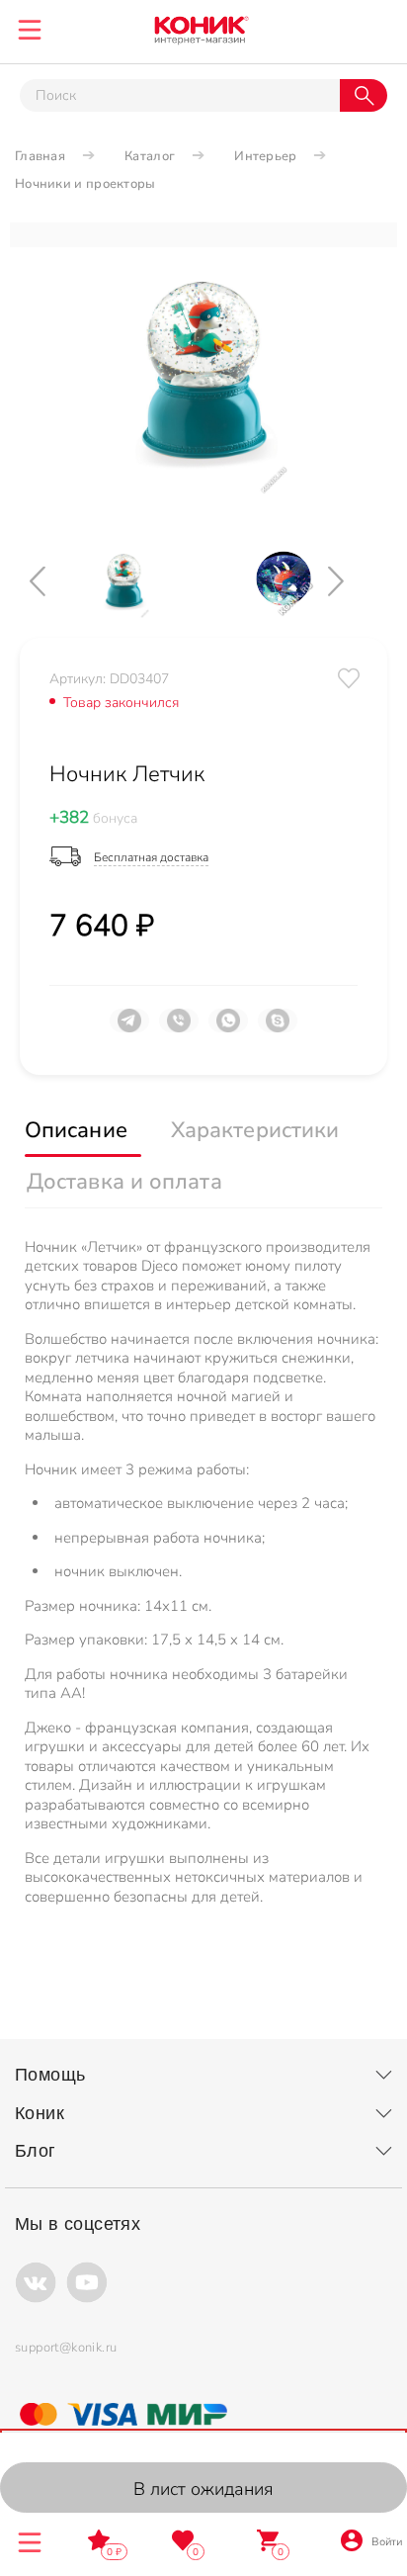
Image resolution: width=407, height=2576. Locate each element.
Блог (36, 2151)
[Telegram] (129, 1028)
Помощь (50, 2075)
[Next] (353, 581)
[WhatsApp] (228, 1028)
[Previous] (54, 581)
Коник (40, 2113)
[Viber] (179, 1028)
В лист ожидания (203, 2489)
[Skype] (278, 1028)
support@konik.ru (66, 2348)
